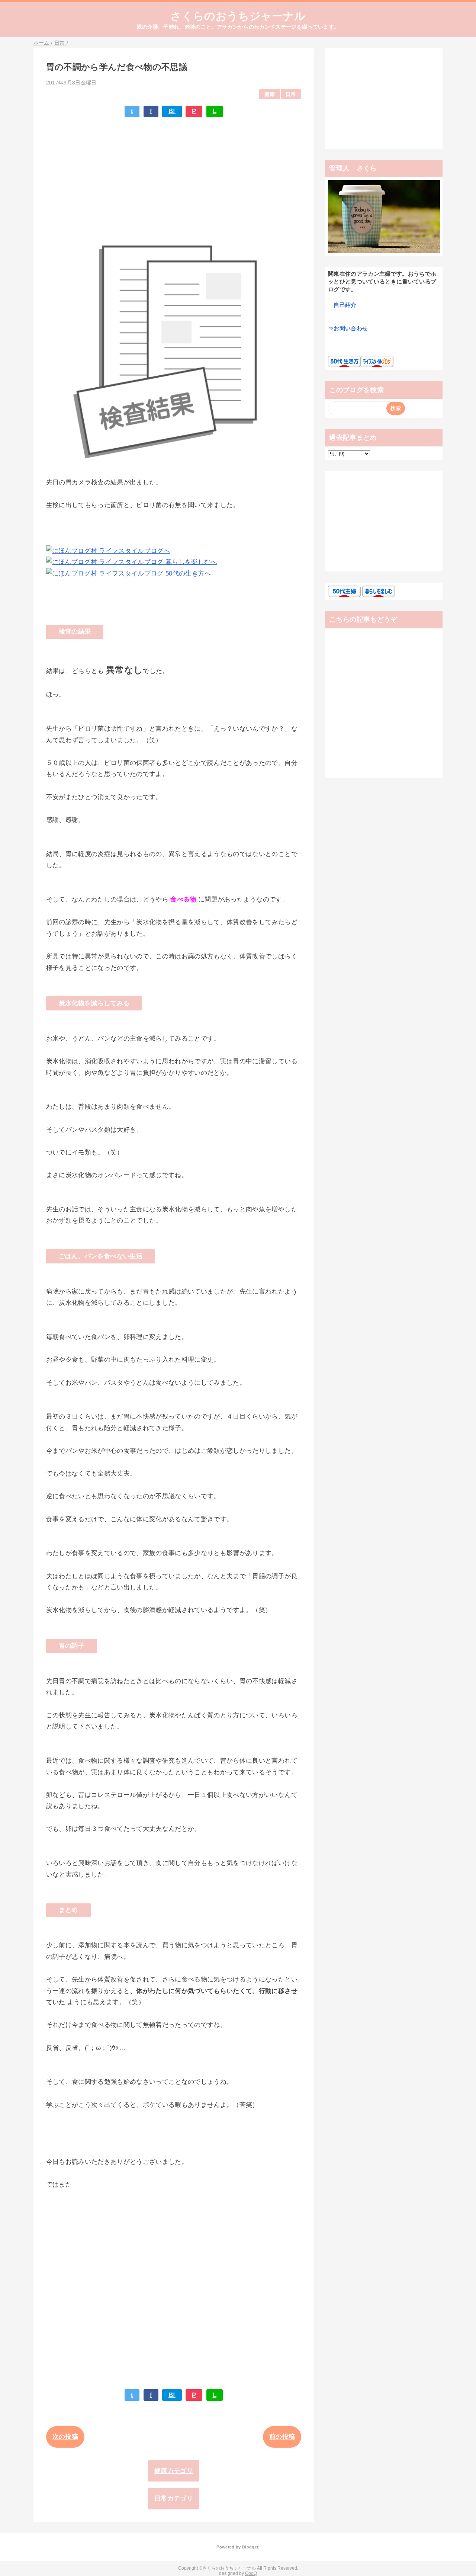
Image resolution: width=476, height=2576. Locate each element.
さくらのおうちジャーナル (238, 16)
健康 (270, 94)
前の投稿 (282, 2437)
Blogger (250, 2547)
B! (172, 111)
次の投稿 (65, 2437)
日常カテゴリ (174, 2498)
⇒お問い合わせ (348, 328)
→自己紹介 (342, 305)
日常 (291, 94)
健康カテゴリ (174, 2471)
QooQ (251, 2573)
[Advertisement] (174, 169)
